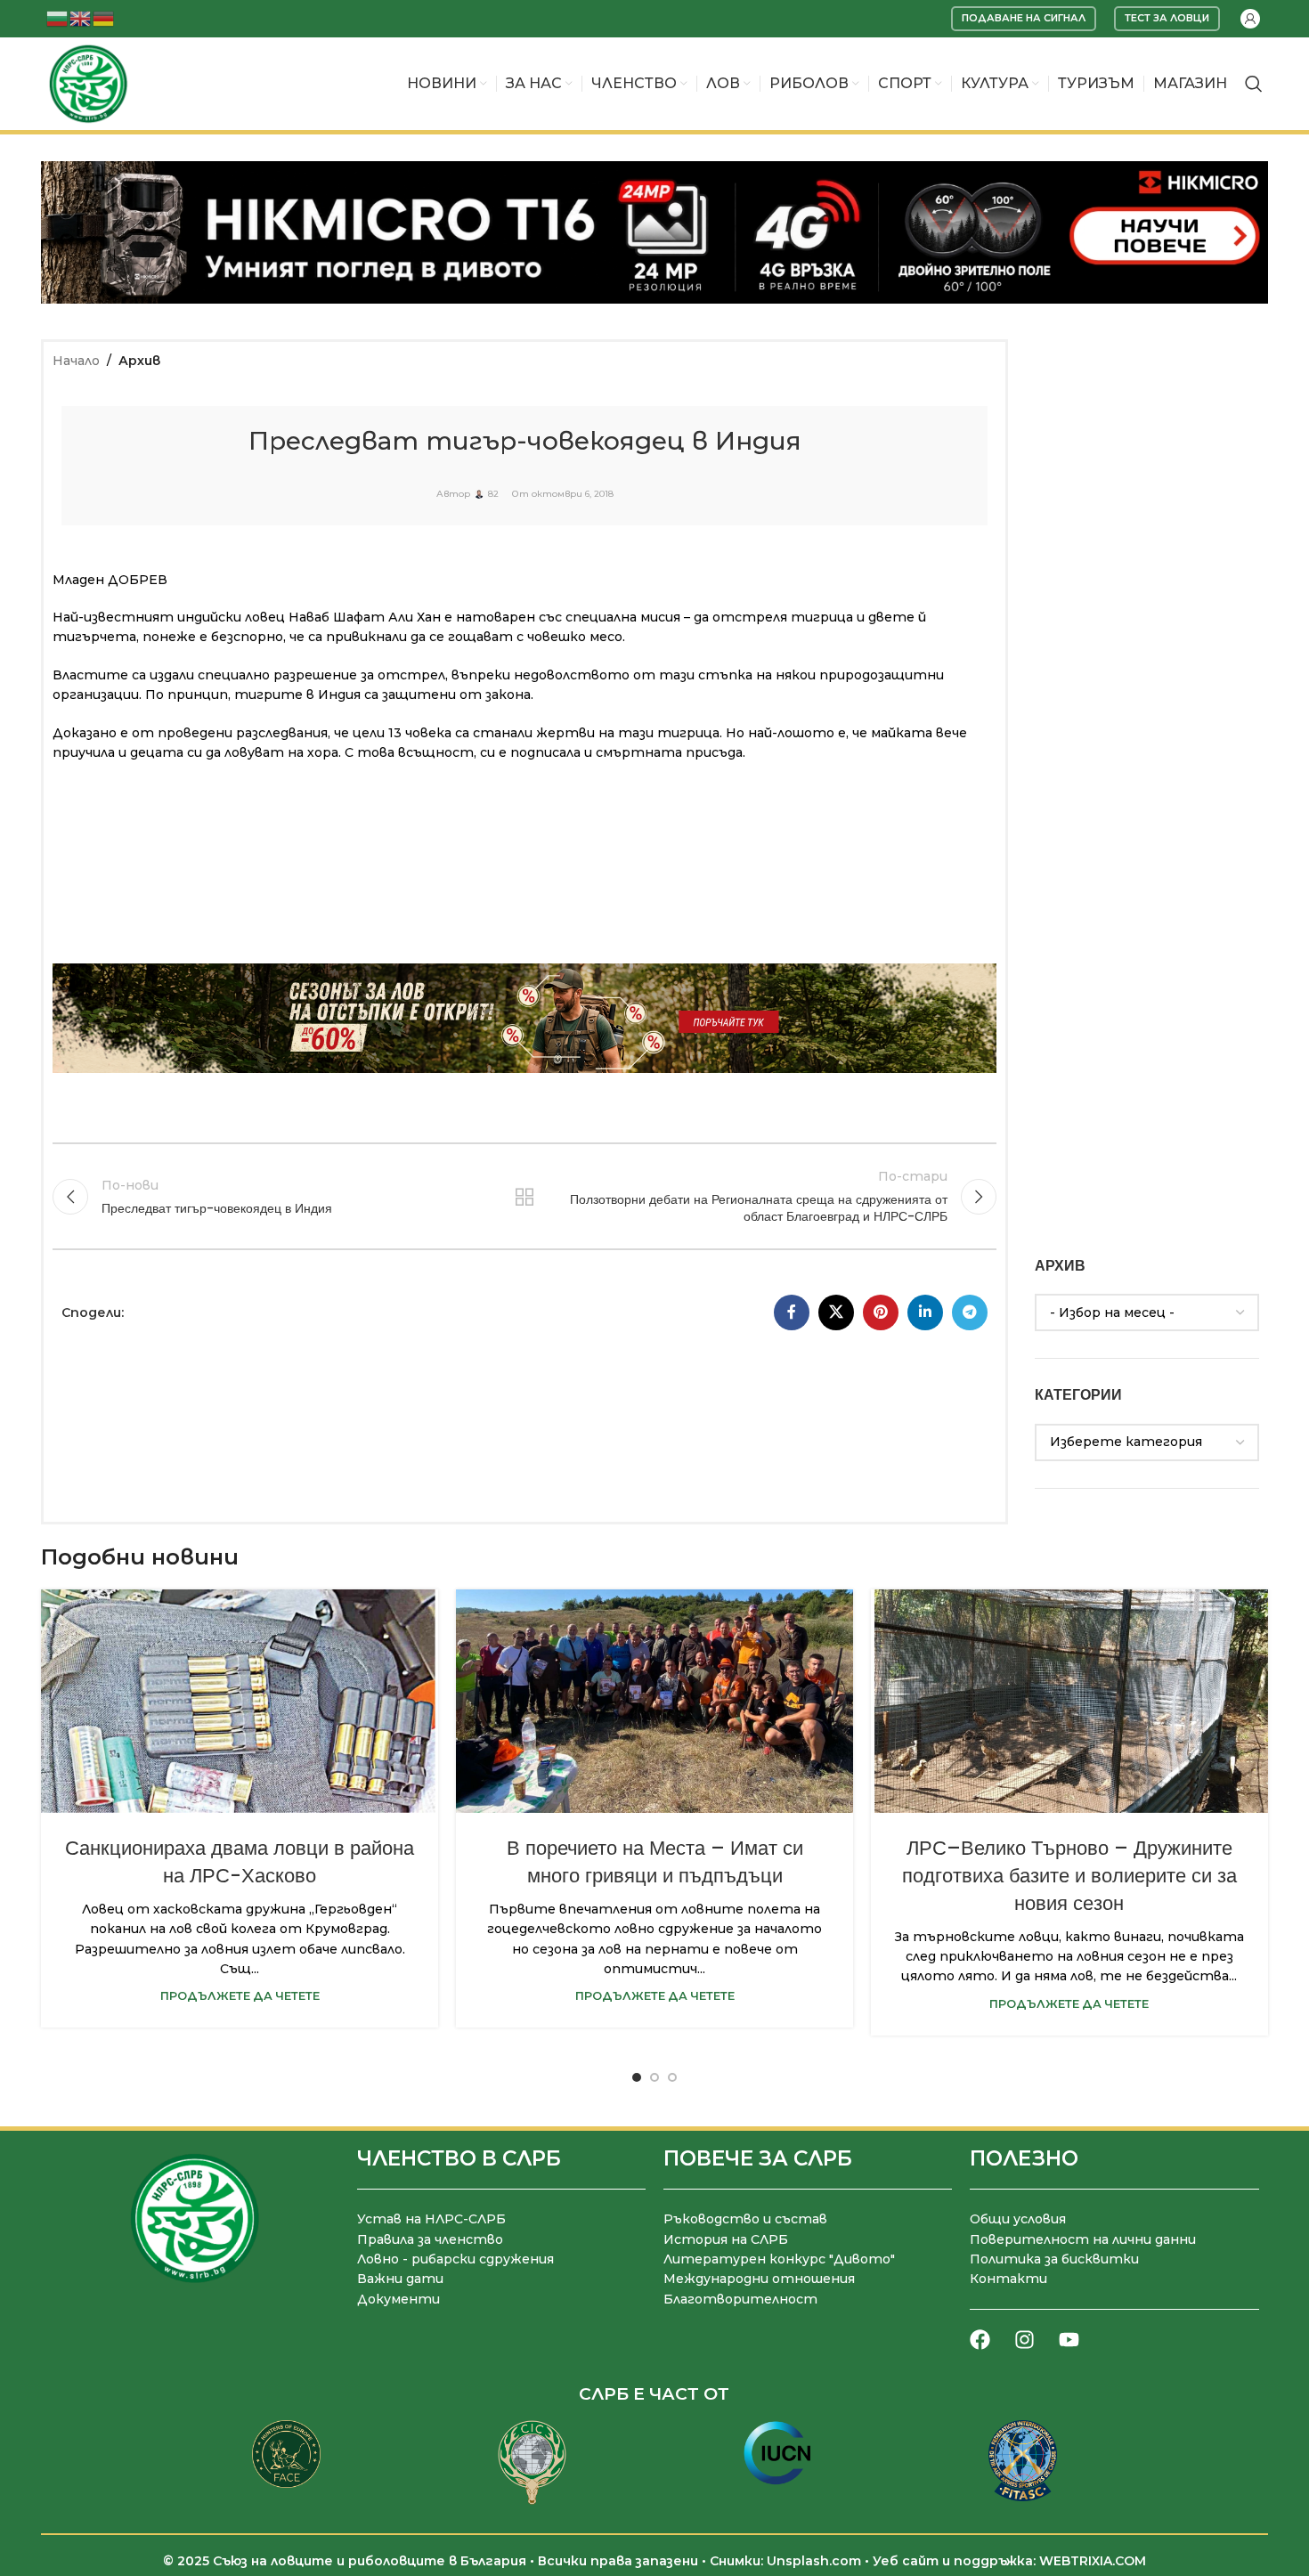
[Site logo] (88, 83)
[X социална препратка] (836, 1312)
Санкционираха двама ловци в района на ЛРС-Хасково (240, 1862)
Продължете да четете (240, 1996)
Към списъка (525, 1197)
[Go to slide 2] (654, 2077)
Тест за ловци (1167, 18)
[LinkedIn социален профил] (925, 1312)
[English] (81, 17)
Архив (139, 361)
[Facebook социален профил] (792, 1312)
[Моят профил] (1250, 19)
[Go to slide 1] (637, 2077)
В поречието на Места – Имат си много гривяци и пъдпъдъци (655, 1862)
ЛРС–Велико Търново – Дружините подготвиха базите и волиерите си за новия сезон (1069, 1876)
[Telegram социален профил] (970, 1312)
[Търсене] (1254, 84)
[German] (104, 17)
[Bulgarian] (58, 17)
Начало (76, 361)
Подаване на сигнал (1024, 18)
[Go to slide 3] (672, 2077)
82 (493, 494)
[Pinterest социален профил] (881, 1312)
